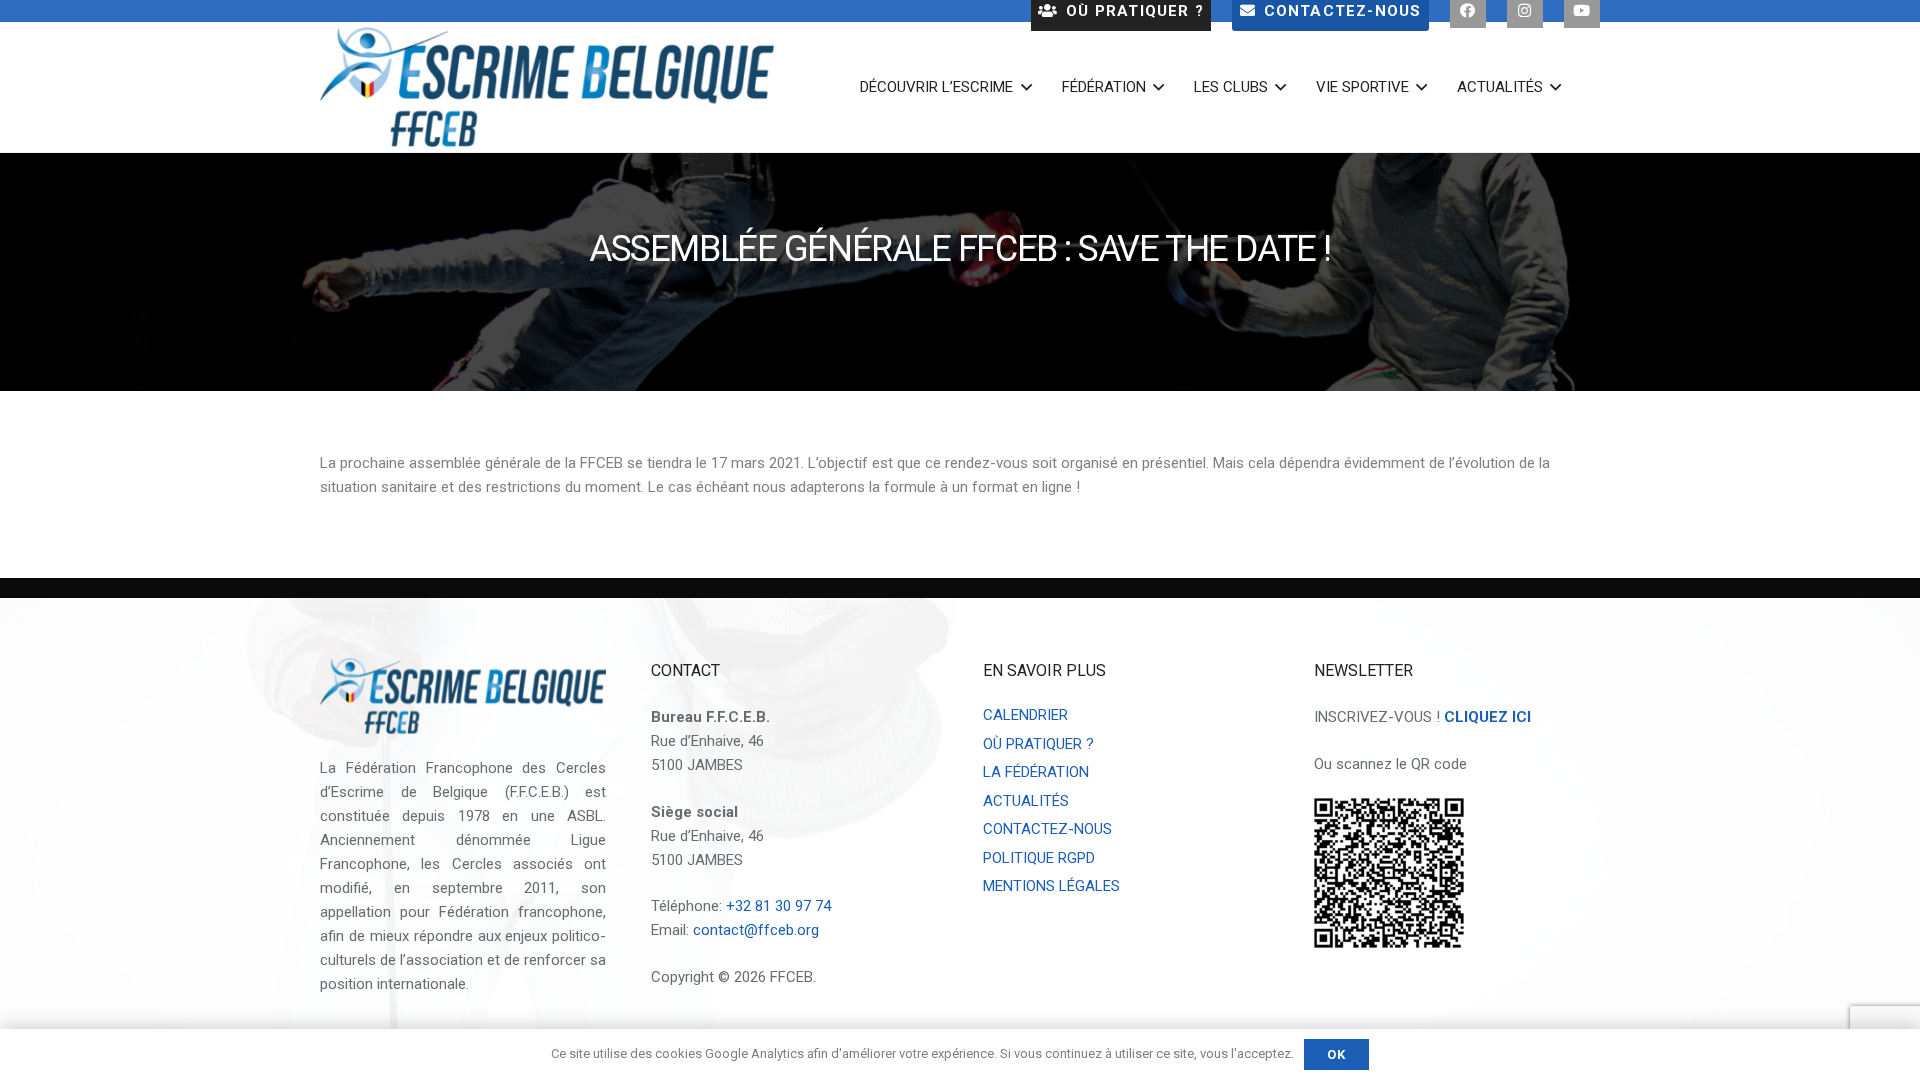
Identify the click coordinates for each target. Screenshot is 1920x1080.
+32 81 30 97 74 (778, 906)
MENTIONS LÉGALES (1051, 886)
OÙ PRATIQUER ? (1038, 744)
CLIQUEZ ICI (1487, 717)
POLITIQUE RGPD (1039, 858)
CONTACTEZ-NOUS (1047, 829)
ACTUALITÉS (1026, 801)
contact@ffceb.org (756, 930)
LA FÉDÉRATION (1036, 772)
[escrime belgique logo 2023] (547, 87)
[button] (1022, 87)
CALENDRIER (1025, 715)
